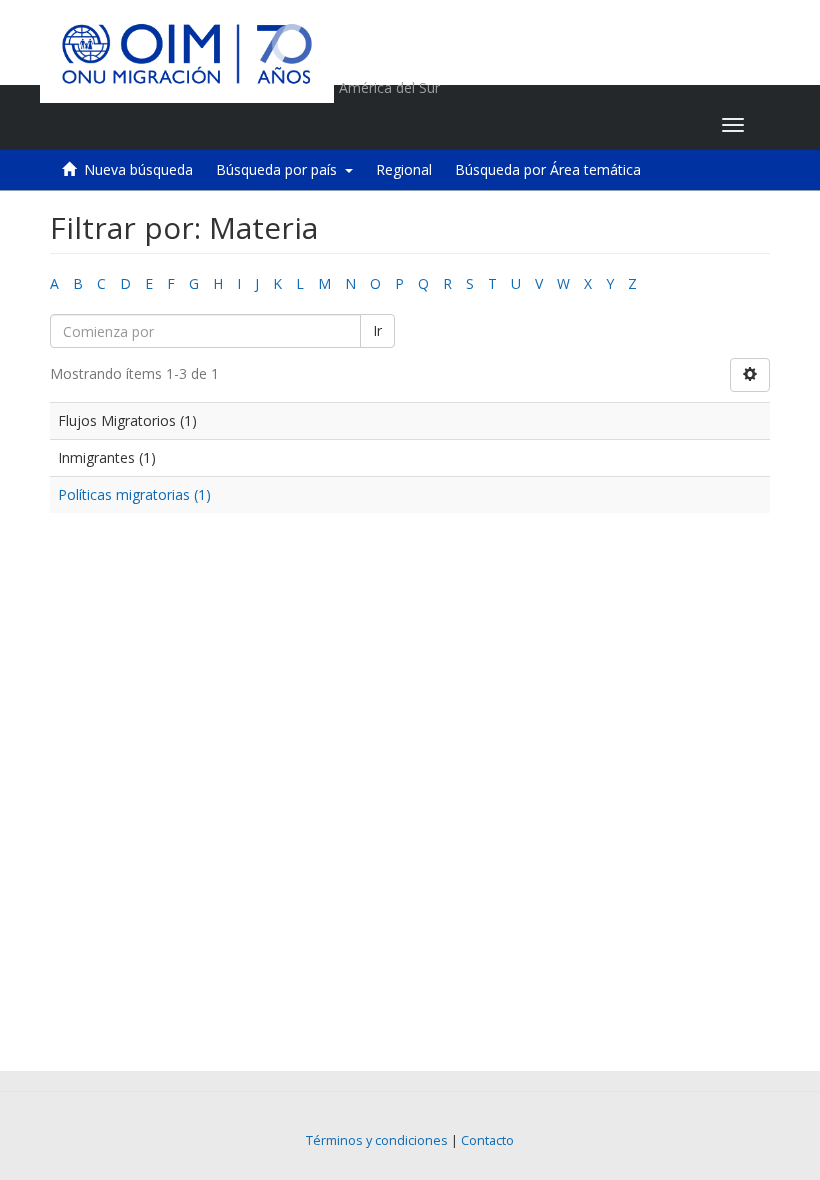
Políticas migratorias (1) (134, 494)
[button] (581, 125)
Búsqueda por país (280, 169)
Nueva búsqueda (138, 169)
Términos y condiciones (377, 1140)
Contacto (487, 1140)
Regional (404, 169)
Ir (377, 330)
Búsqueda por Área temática (548, 169)
